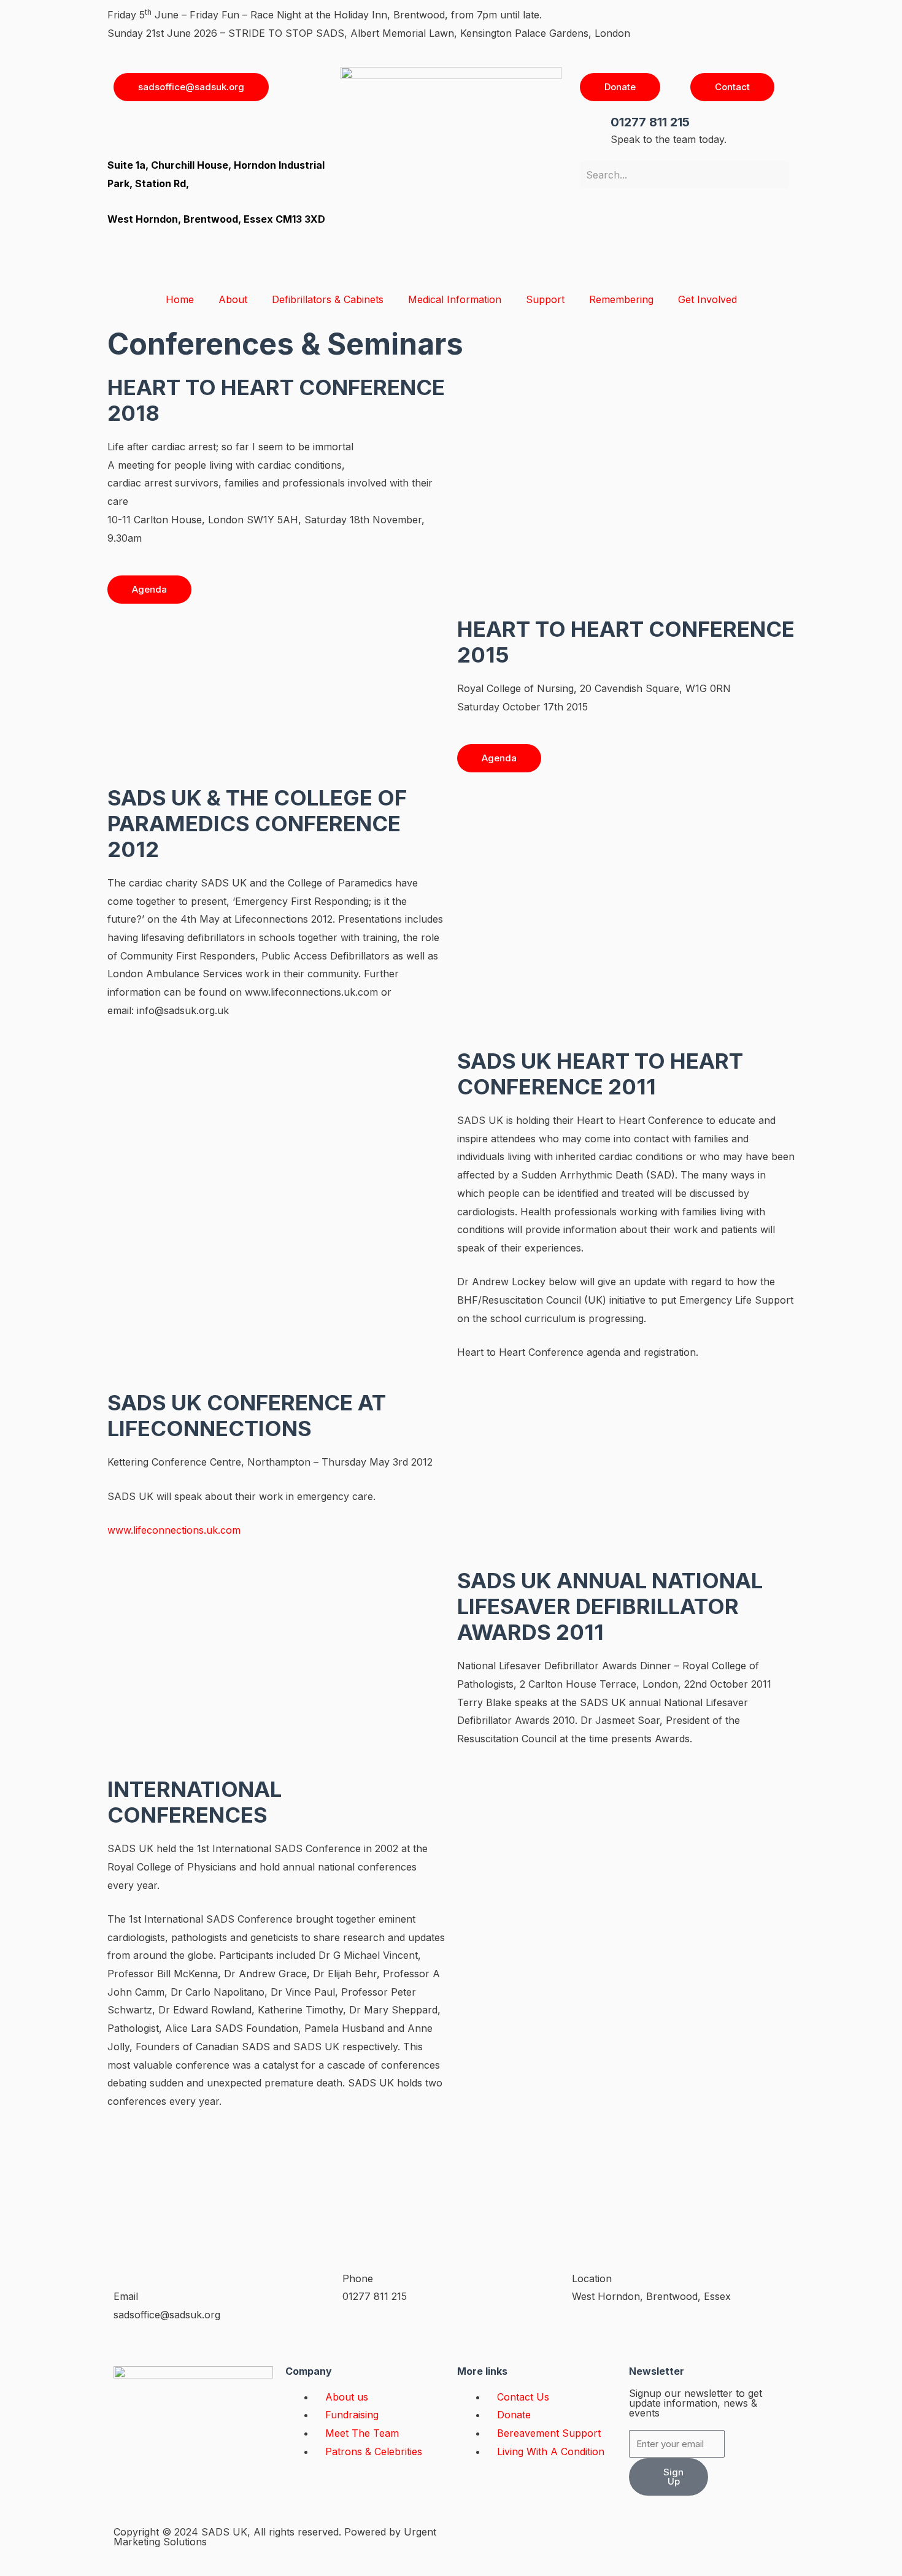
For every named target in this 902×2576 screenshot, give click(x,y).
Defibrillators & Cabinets (328, 299)
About (233, 299)
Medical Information (455, 299)
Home (180, 299)
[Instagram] (163, 129)
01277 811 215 (650, 122)
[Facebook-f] (472, 2542)
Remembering (621, 299)
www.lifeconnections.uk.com (174, 1530)
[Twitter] (230, 129)
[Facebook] (129, 129)
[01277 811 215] (595, 129)
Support (545, 299)
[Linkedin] (196, 129)
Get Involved (707, 299)
